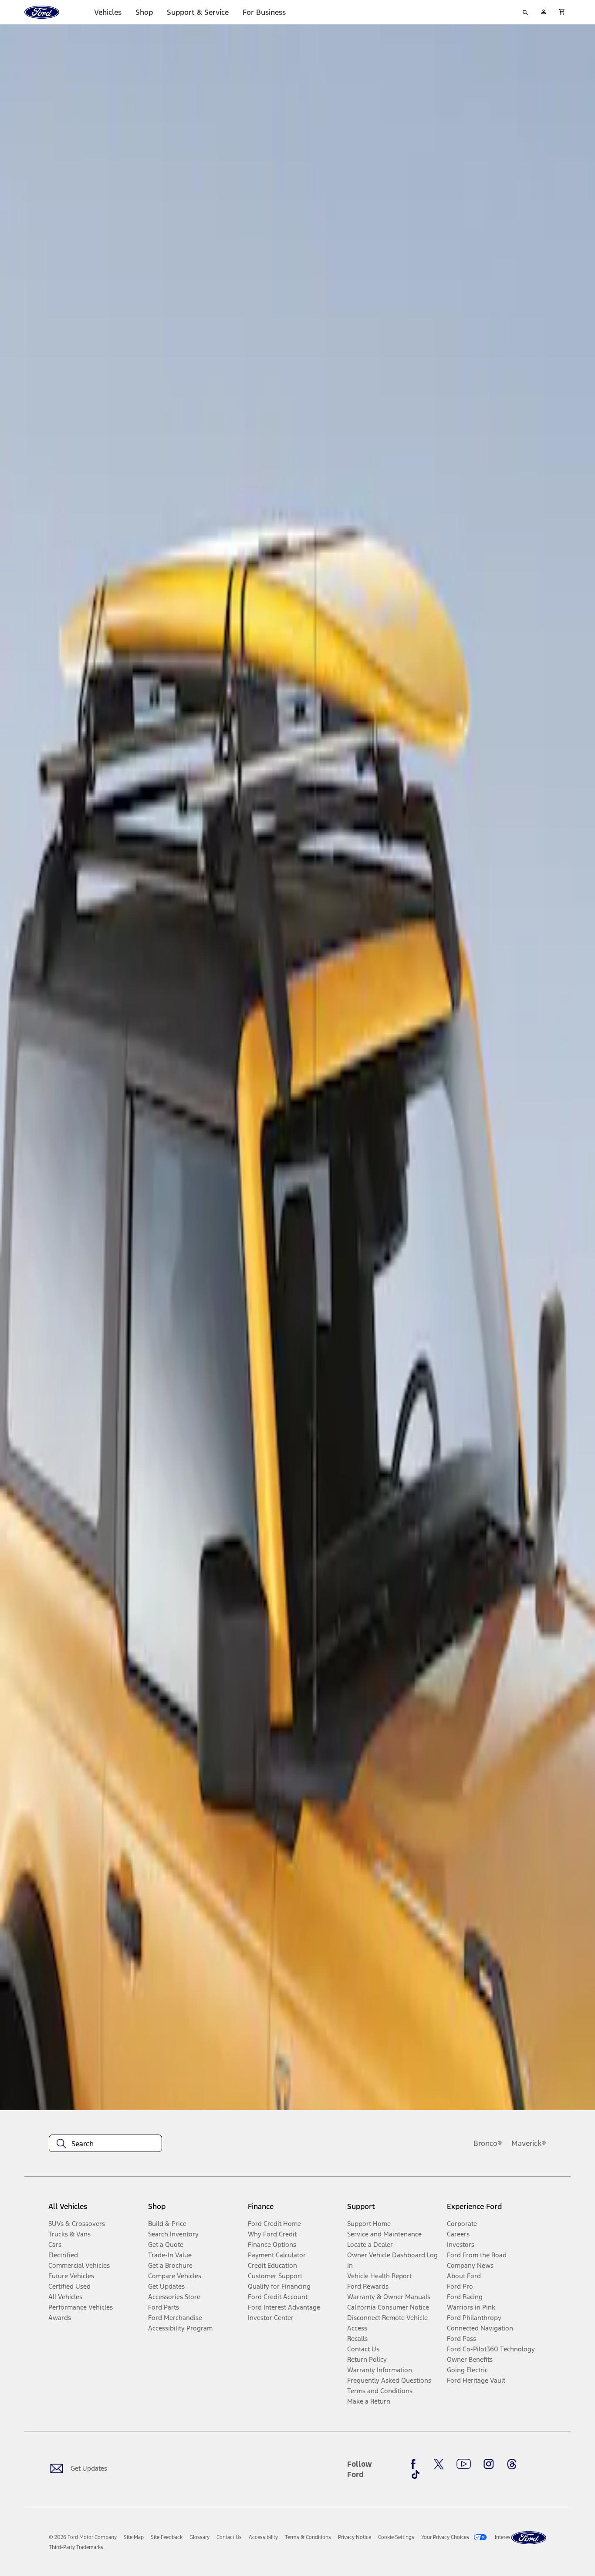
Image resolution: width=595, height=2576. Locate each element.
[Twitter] (439, 2464)
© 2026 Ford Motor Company (83, 2537)
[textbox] (105, 2144)
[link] (134, 2537)
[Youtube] (464, 2464)
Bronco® (488, 2143)
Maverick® (529, 2143)
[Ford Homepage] (529, 2538)
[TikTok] (416, 2475)
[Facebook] (416, 2464)
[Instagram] (489, 2464)
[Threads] (512, 2464)
